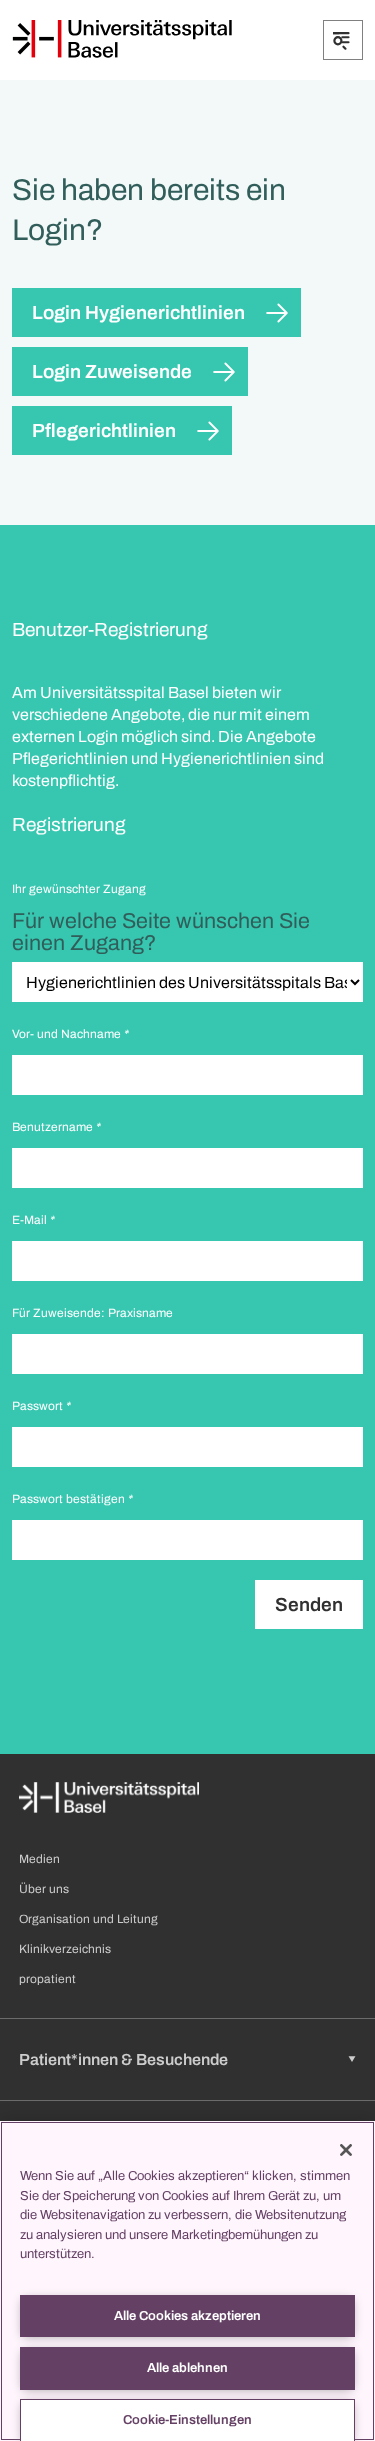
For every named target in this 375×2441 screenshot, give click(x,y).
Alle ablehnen (187, 2368)
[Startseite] (122, 39)
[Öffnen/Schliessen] (343, 40)
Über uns (44, 1889)
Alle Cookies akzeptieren (187, 2316)
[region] (187, 2281)
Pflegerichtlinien (104, 430)
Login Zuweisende (112, 371)
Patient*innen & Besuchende (123, 2059)
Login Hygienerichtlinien (138, 312)
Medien (39, 1859)
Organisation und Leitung (88, 1919)
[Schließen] (346, 2150)
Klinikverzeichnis (65, 1949)
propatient (47, 1979)
